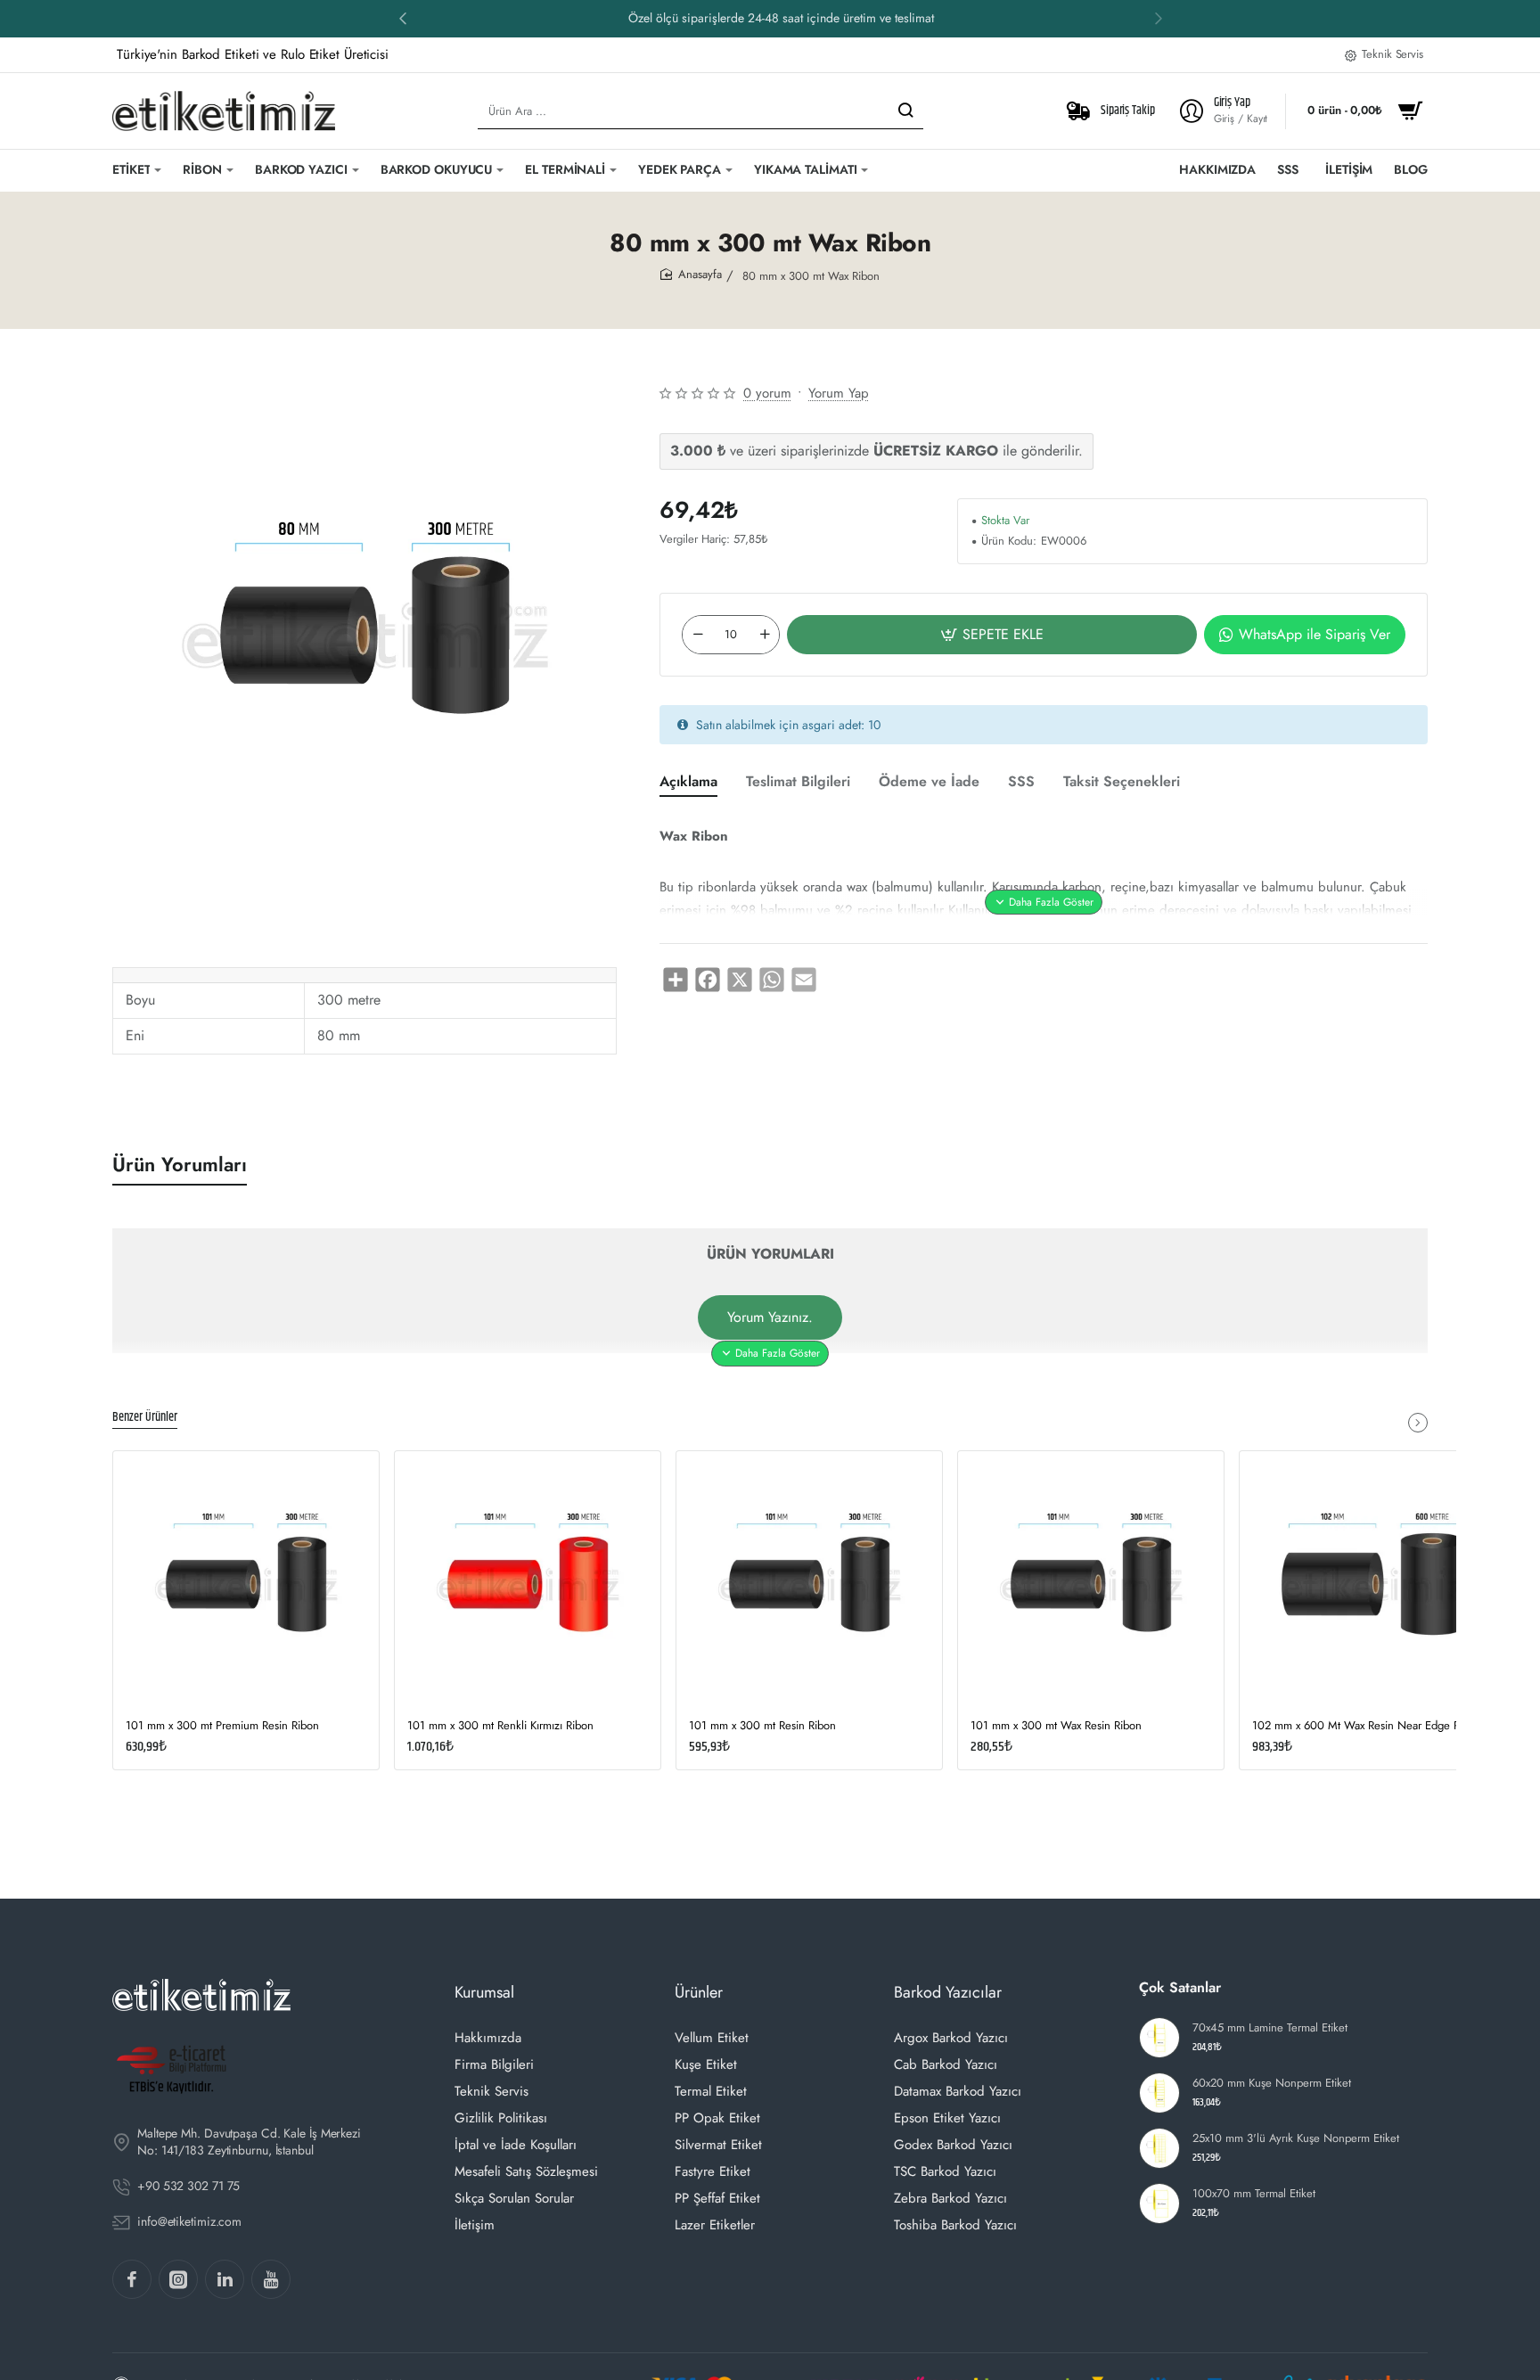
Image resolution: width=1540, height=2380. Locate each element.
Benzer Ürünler (145, 1418)
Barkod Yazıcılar (948, 1992)
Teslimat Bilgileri (798, 782)
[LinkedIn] (225, 2279)
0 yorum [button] (767, 393)
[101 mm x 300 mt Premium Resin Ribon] (246, 1584)
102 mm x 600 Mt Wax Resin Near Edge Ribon (1367, 1726)
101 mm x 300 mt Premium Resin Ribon (222, 1726)
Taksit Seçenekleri (1122, 782)
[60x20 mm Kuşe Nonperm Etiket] (1159, 2093)
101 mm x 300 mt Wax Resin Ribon (1056, 1726)
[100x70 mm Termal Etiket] (1159, 2204)
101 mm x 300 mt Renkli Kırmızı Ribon (500, 1726)
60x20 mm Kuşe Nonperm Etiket (1272, 2084)
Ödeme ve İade (929, 782)
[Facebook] (132, 2279)
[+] (765, 635)
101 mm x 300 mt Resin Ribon (762, 1726)
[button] (1159, 18)
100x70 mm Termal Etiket (1254, 2194)
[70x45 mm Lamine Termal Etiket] (1159, 2038)
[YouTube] (271, 2279)
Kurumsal (484, 1992)
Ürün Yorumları (180, 1165)
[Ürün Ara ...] (905, 111)
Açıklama (688, 782)
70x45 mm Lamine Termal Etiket (1270, 2028)
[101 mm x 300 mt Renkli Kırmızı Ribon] (528, 1584)
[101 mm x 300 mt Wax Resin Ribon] (1091, 1584)
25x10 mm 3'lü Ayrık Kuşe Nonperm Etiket (1296, 2139)
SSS (1021, 782)
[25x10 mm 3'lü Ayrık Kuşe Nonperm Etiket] (1159, 2148)
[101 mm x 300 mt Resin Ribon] (809, 1584)
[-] (698, 635)
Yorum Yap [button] (839, 393)
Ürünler (699, 1992)
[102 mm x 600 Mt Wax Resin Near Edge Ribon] (1372, 1584)
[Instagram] (178, 2279)
